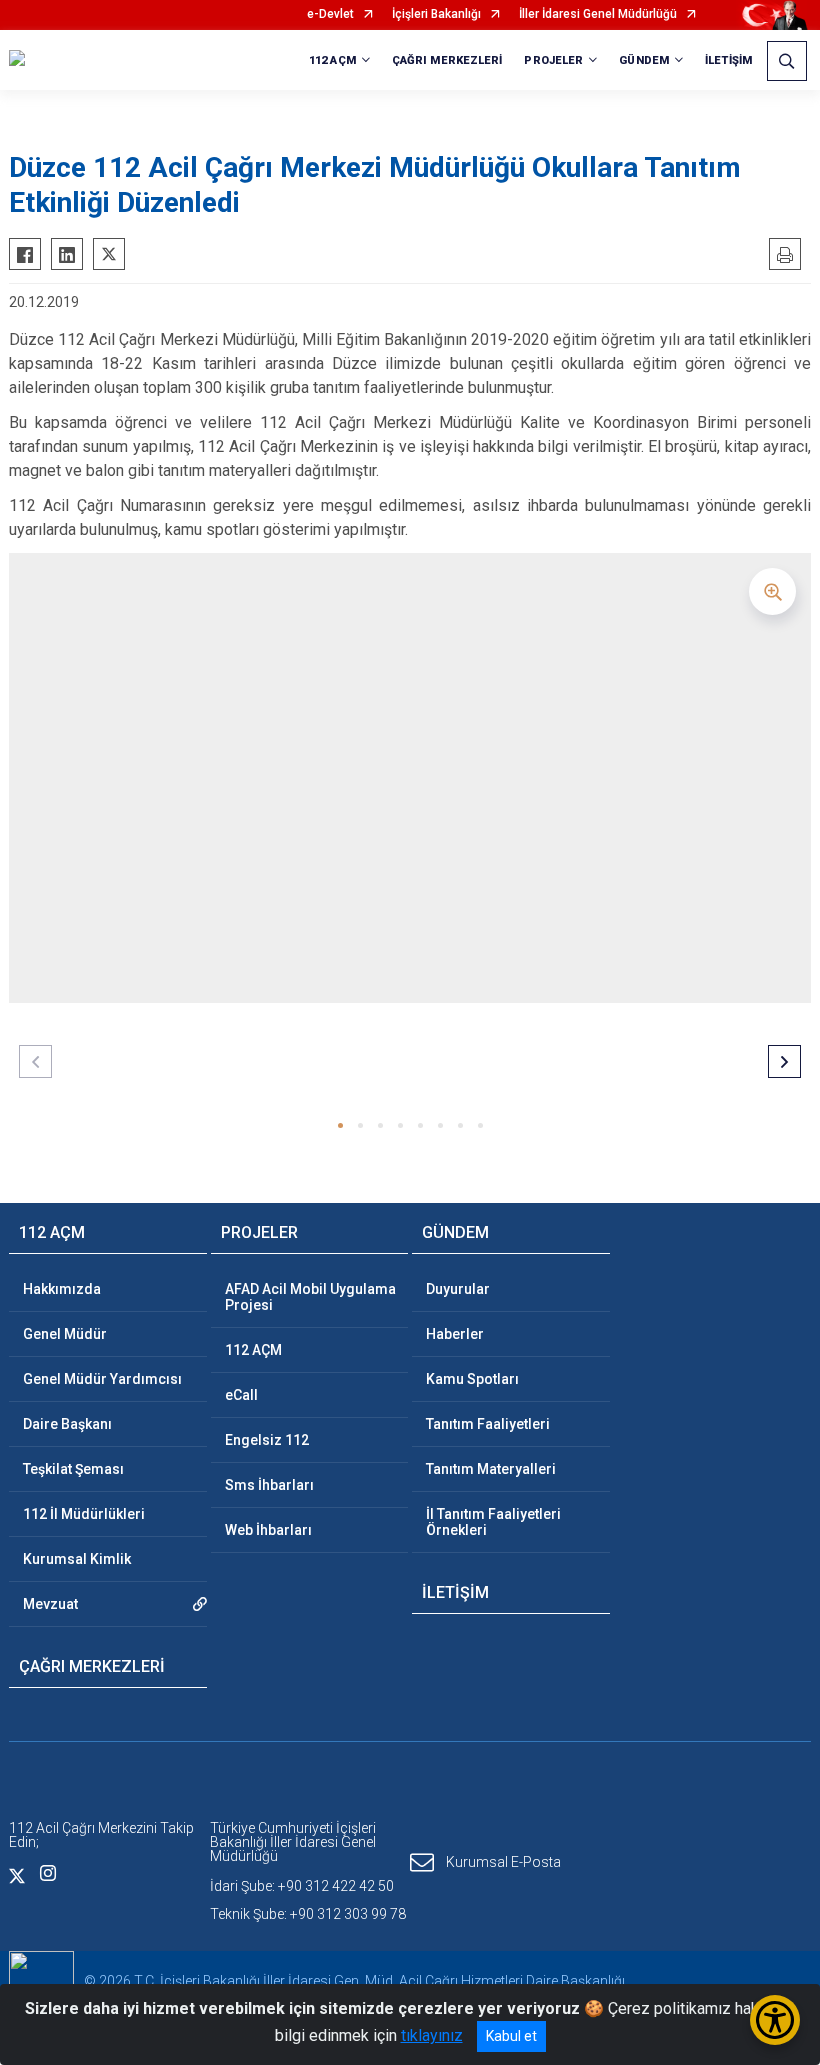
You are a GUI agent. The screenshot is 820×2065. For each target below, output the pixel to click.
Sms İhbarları (269, 1485)
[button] (340, 1125)
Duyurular (458, 1289)
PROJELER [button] (553, 60)
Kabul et (511, 2036)
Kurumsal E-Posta (503, 1862)
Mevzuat (50, 1604)
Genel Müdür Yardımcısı (102, 1379)
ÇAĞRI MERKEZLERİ (447, 60)
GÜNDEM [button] (644, 60)
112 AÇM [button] (332, 60)
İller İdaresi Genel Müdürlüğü (598, 14)
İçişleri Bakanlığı (436, 14)
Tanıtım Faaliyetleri (488, 1424)
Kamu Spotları (472, 1379)
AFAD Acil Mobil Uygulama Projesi (310, 1297)
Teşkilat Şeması (73, 1469)
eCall (241, 1395)
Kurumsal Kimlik (77, 1559)
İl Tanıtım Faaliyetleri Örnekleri (493, 1522)
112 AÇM (253, 1350)
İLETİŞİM (728, 60)
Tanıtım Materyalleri (491, 1469)
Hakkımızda (62, 1289)
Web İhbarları (268, 1530)
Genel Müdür (65, 1334)
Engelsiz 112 (267, 1440)
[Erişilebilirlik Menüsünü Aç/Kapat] (775, 2020)
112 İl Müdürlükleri (84, 1514)
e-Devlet (330, 14)
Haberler (455, 1334)
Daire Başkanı (67, 1424)
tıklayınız (432, 2035)
